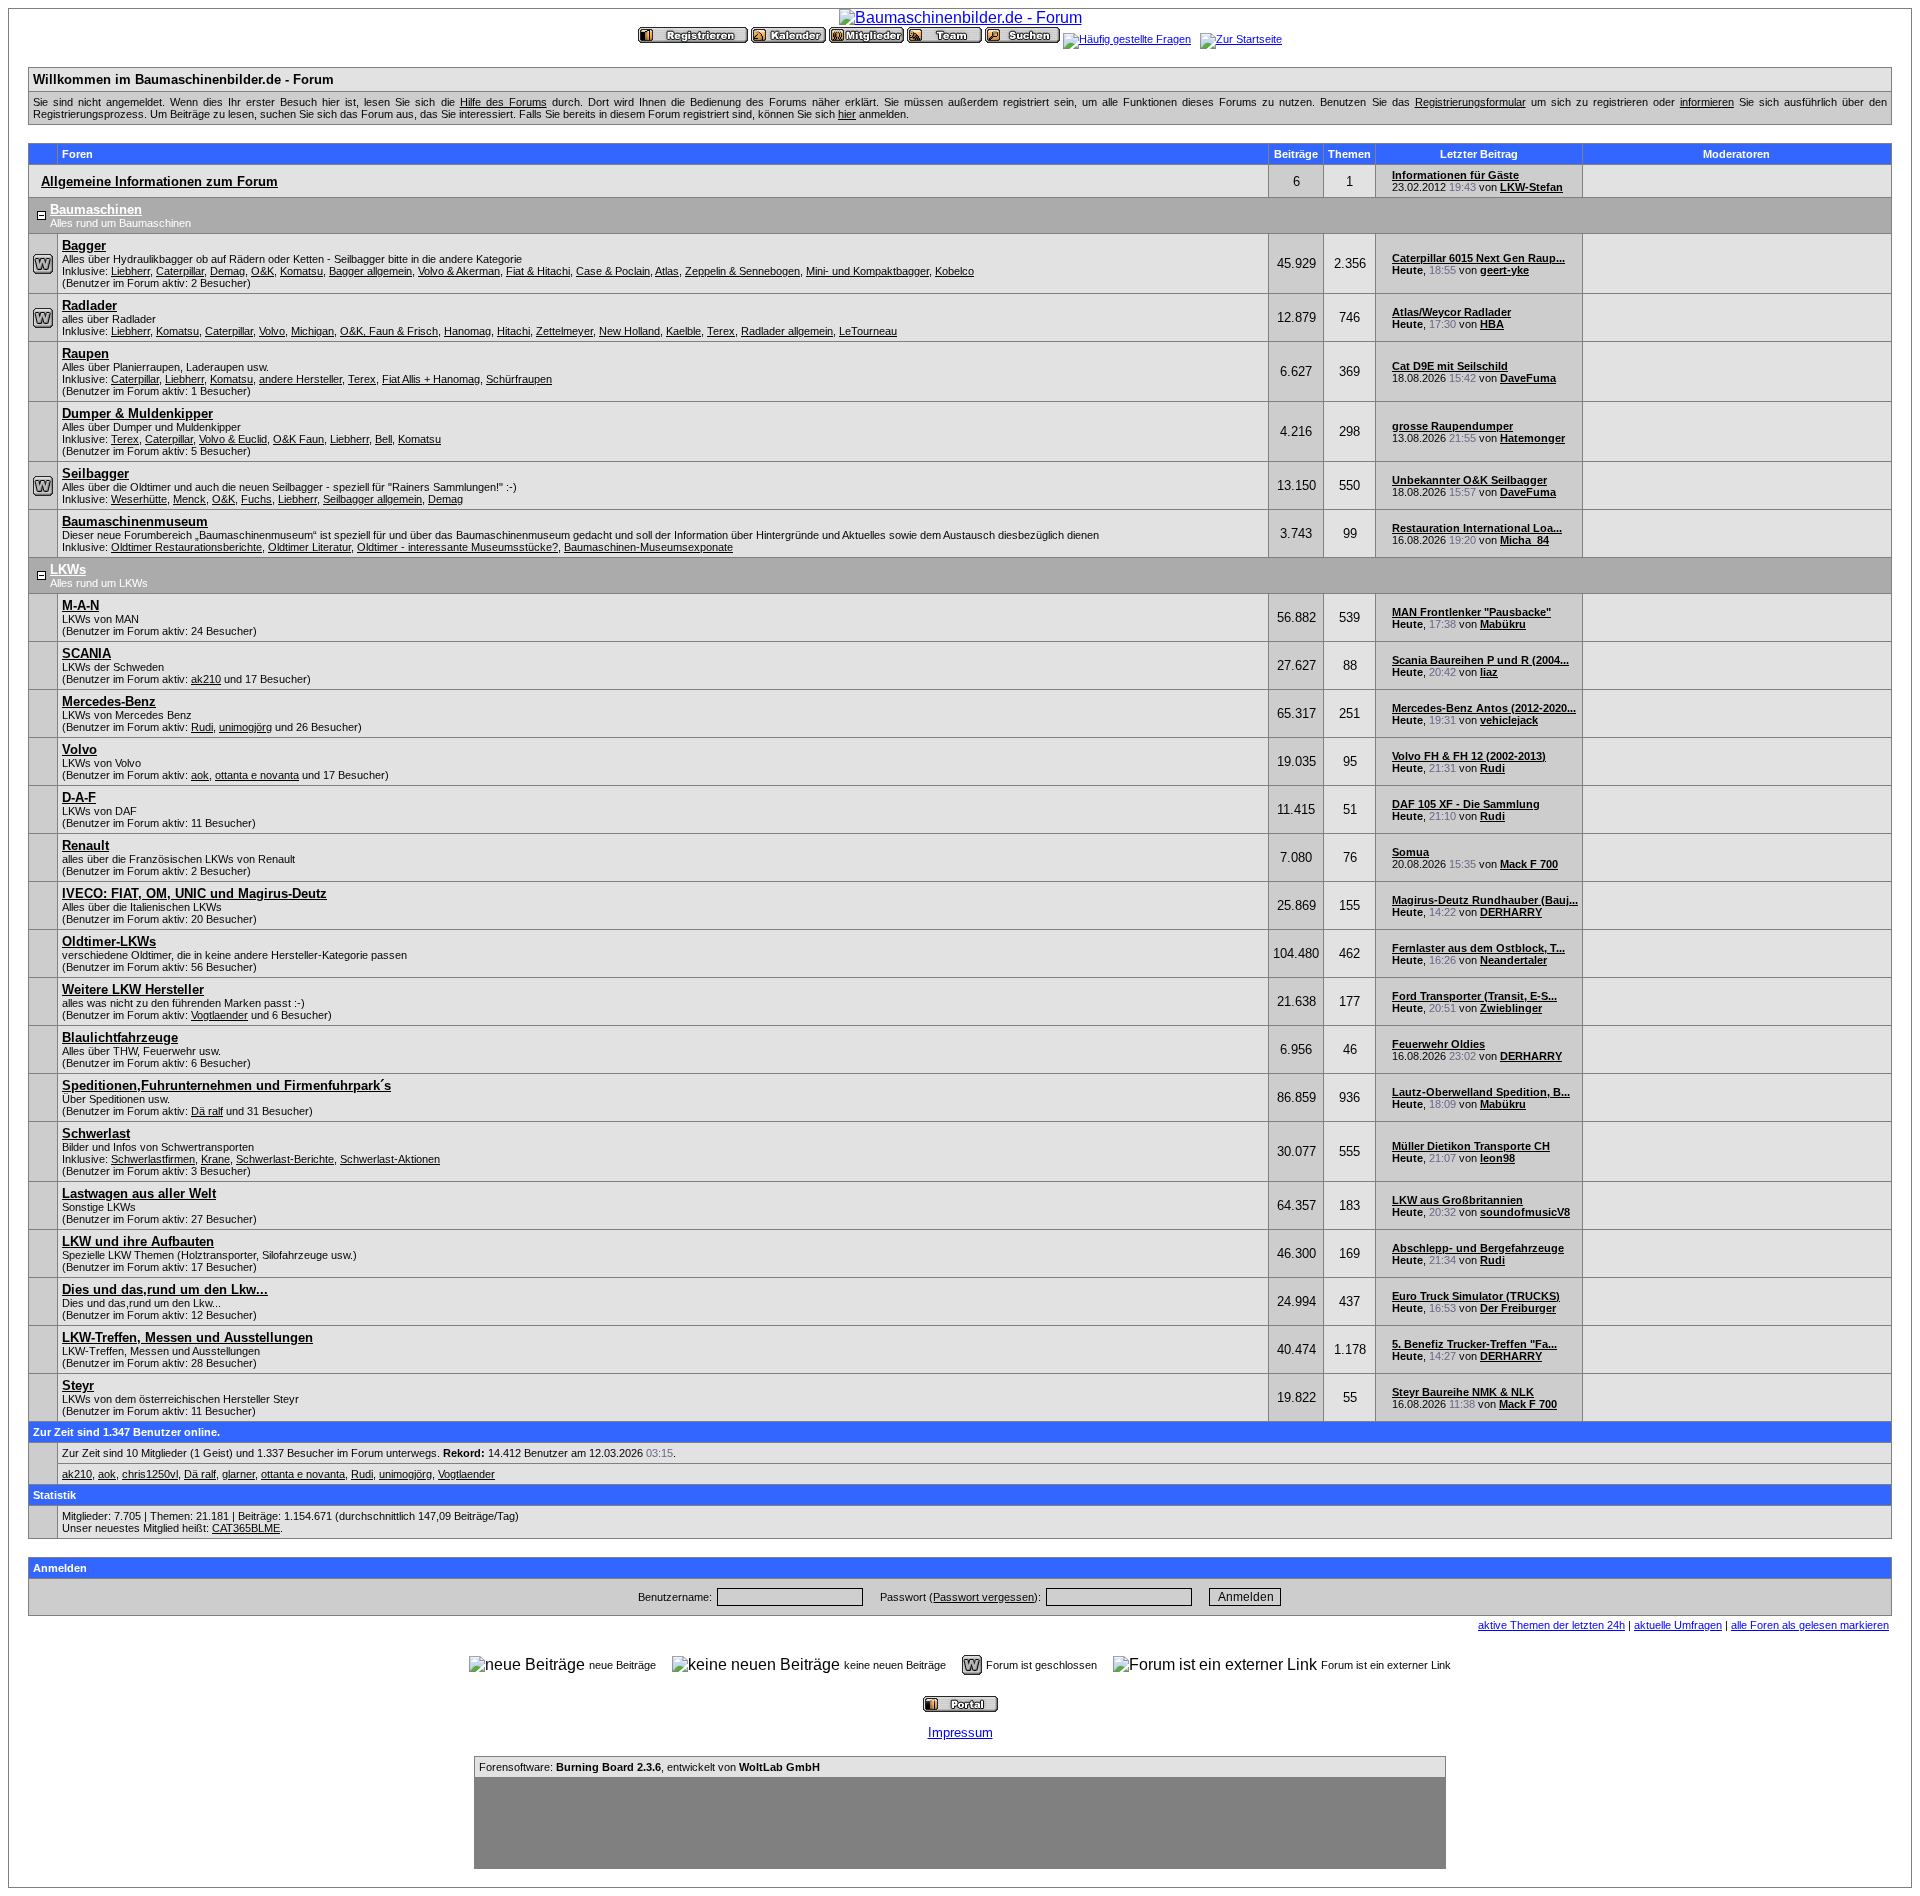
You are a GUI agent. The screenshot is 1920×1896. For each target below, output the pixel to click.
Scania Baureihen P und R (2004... (1480, 660)
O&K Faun (298, 439)
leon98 (1497, 1158)
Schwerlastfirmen (153, 1159)
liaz (1489, 672)
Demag (227, 271)
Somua (1410, 852)
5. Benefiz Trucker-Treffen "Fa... (1474, 1344)
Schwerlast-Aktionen (390, 1159)
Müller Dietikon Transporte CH (1471, 1146)
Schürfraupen (519, 379)
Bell (383, 439)
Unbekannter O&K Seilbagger (1469, 480)
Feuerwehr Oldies (1438, 1044)
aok (200, 775)
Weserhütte (139, 499)
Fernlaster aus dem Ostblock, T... (1478, 948)
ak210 (206, 679)
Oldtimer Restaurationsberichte (186, 547)
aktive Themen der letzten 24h (1551, 1625)
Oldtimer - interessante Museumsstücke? (457, 547)
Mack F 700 (1529, 864)
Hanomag (467, 331)
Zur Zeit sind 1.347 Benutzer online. (126, 1432)
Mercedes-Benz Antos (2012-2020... (1484, 708)
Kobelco (954, 271)
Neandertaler (1513, 960)
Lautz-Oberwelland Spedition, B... (1481, 1092)
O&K (262, 271)
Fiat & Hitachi (538, 271)
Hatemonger (1532, 438)
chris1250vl (150, 1474)
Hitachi (513, 331)
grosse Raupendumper (1452, 426)
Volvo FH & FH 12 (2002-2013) (1469, 756)
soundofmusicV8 (1525, 1212)
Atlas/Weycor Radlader (1451, 312)
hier (847, 114)
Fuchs (256, 499)
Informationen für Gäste (1455, 175)
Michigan (312, 331)
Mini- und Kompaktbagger (867, 271)
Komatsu (301, 271)
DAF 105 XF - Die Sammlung (1466, 804)
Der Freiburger (1518, 1308)
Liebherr (130, 271)
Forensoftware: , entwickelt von (649, 1767)
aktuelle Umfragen (1678, 1625)
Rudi (202, 727)
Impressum (960, 1732)
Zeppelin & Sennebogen (742, 271)
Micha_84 (1524, 540)
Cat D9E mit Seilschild (1450, 366)
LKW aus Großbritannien (1457, 1200)
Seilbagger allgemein (372, 499)
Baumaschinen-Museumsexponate (648, 547)
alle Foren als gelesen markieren (1810, 1625)
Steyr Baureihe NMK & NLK (1463, 1392)
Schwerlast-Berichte (285, 1159)
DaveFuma (1528, 378)
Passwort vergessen (983, 1597)
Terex (721, 331)
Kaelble (683, 331)
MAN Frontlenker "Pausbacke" (1471, 612)
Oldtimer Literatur (309, 547)
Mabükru (1503, 624)
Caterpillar (180, 271)
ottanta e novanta (257, 775)
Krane (215, 1159)
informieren (1707, 102)
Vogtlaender (219, 1015)
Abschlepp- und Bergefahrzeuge (1478, 1248)
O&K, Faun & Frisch (389, 331)
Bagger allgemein (370, 271)
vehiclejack (1509, 720)
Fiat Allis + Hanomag (431, 379)
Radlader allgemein (787, 331)
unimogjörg (245, 727)
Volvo (272, 331)
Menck (189, 499)
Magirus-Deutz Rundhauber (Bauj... (1485, 900)
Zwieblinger (1511, 1008)
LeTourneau (868, 331)
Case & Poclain (613, 271)
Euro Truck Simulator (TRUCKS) (1476, 1296)
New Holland (629, 331)
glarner (238, 1474)
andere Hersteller (300, 379)
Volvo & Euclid (233, 439)
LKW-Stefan (1531, 187)
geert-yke (1504, 270)
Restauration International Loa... (1477, 528)
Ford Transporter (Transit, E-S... (1474, 996)
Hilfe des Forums (503, 102)
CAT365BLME (246, 1528)
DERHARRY (1511, 912)
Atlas (667, 271)
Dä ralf (207, 1111)
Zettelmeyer (564, 331)
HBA (1492, 324)
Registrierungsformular (1470, 102)
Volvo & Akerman (459, 271)
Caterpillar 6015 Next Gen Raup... (1478, 258)
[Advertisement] (960, 1823)
